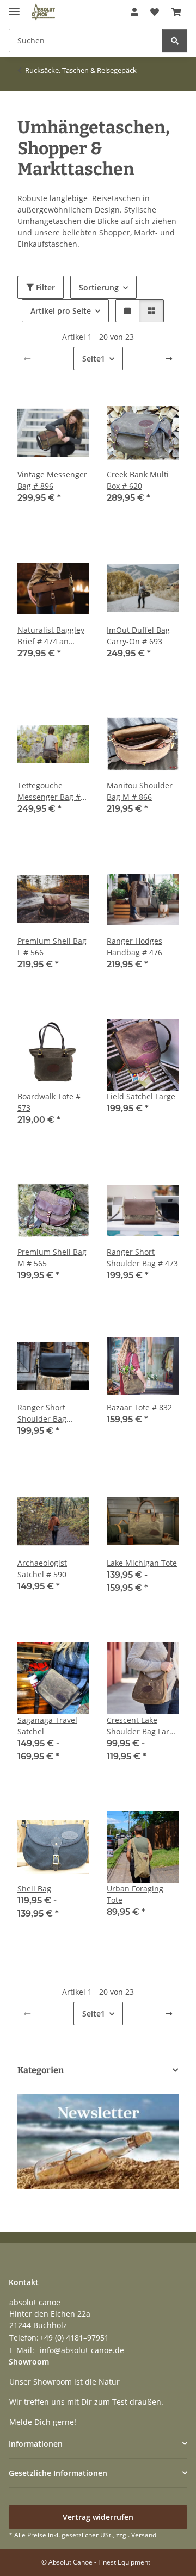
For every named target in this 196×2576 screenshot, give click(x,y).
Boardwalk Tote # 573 (49, 1102)
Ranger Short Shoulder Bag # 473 (142, 1258)
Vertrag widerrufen (98, 2517)
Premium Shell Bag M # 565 (52, 1258)
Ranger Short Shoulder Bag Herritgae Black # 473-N (49, 1413)
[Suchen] (175, 41)
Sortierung (99, 287)
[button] (134, 12)
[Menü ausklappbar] (14, 7)
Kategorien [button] (41, 2070)
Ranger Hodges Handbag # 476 (134, 947)
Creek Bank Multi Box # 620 (138, 480)
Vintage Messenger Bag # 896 (52, 480)
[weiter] (169, 359)
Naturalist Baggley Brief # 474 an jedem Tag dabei (51, 636)
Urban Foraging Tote (135, 1894)
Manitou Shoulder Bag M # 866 (140, 791)
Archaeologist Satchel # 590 (42, 1569)
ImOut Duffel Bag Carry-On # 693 (138, 636)
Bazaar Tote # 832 (139, 1407)
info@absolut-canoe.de (82, 2350)
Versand (144, 2535)
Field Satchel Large (141, 1096)
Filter (44, 287)
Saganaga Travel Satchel (47, 1726)
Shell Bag (34, 1889)
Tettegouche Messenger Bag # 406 (49, 791)
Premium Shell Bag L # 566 (52, 947)
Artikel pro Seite (61, 311)
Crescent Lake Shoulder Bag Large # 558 (142, 1726)
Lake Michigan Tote (142, 1563)
